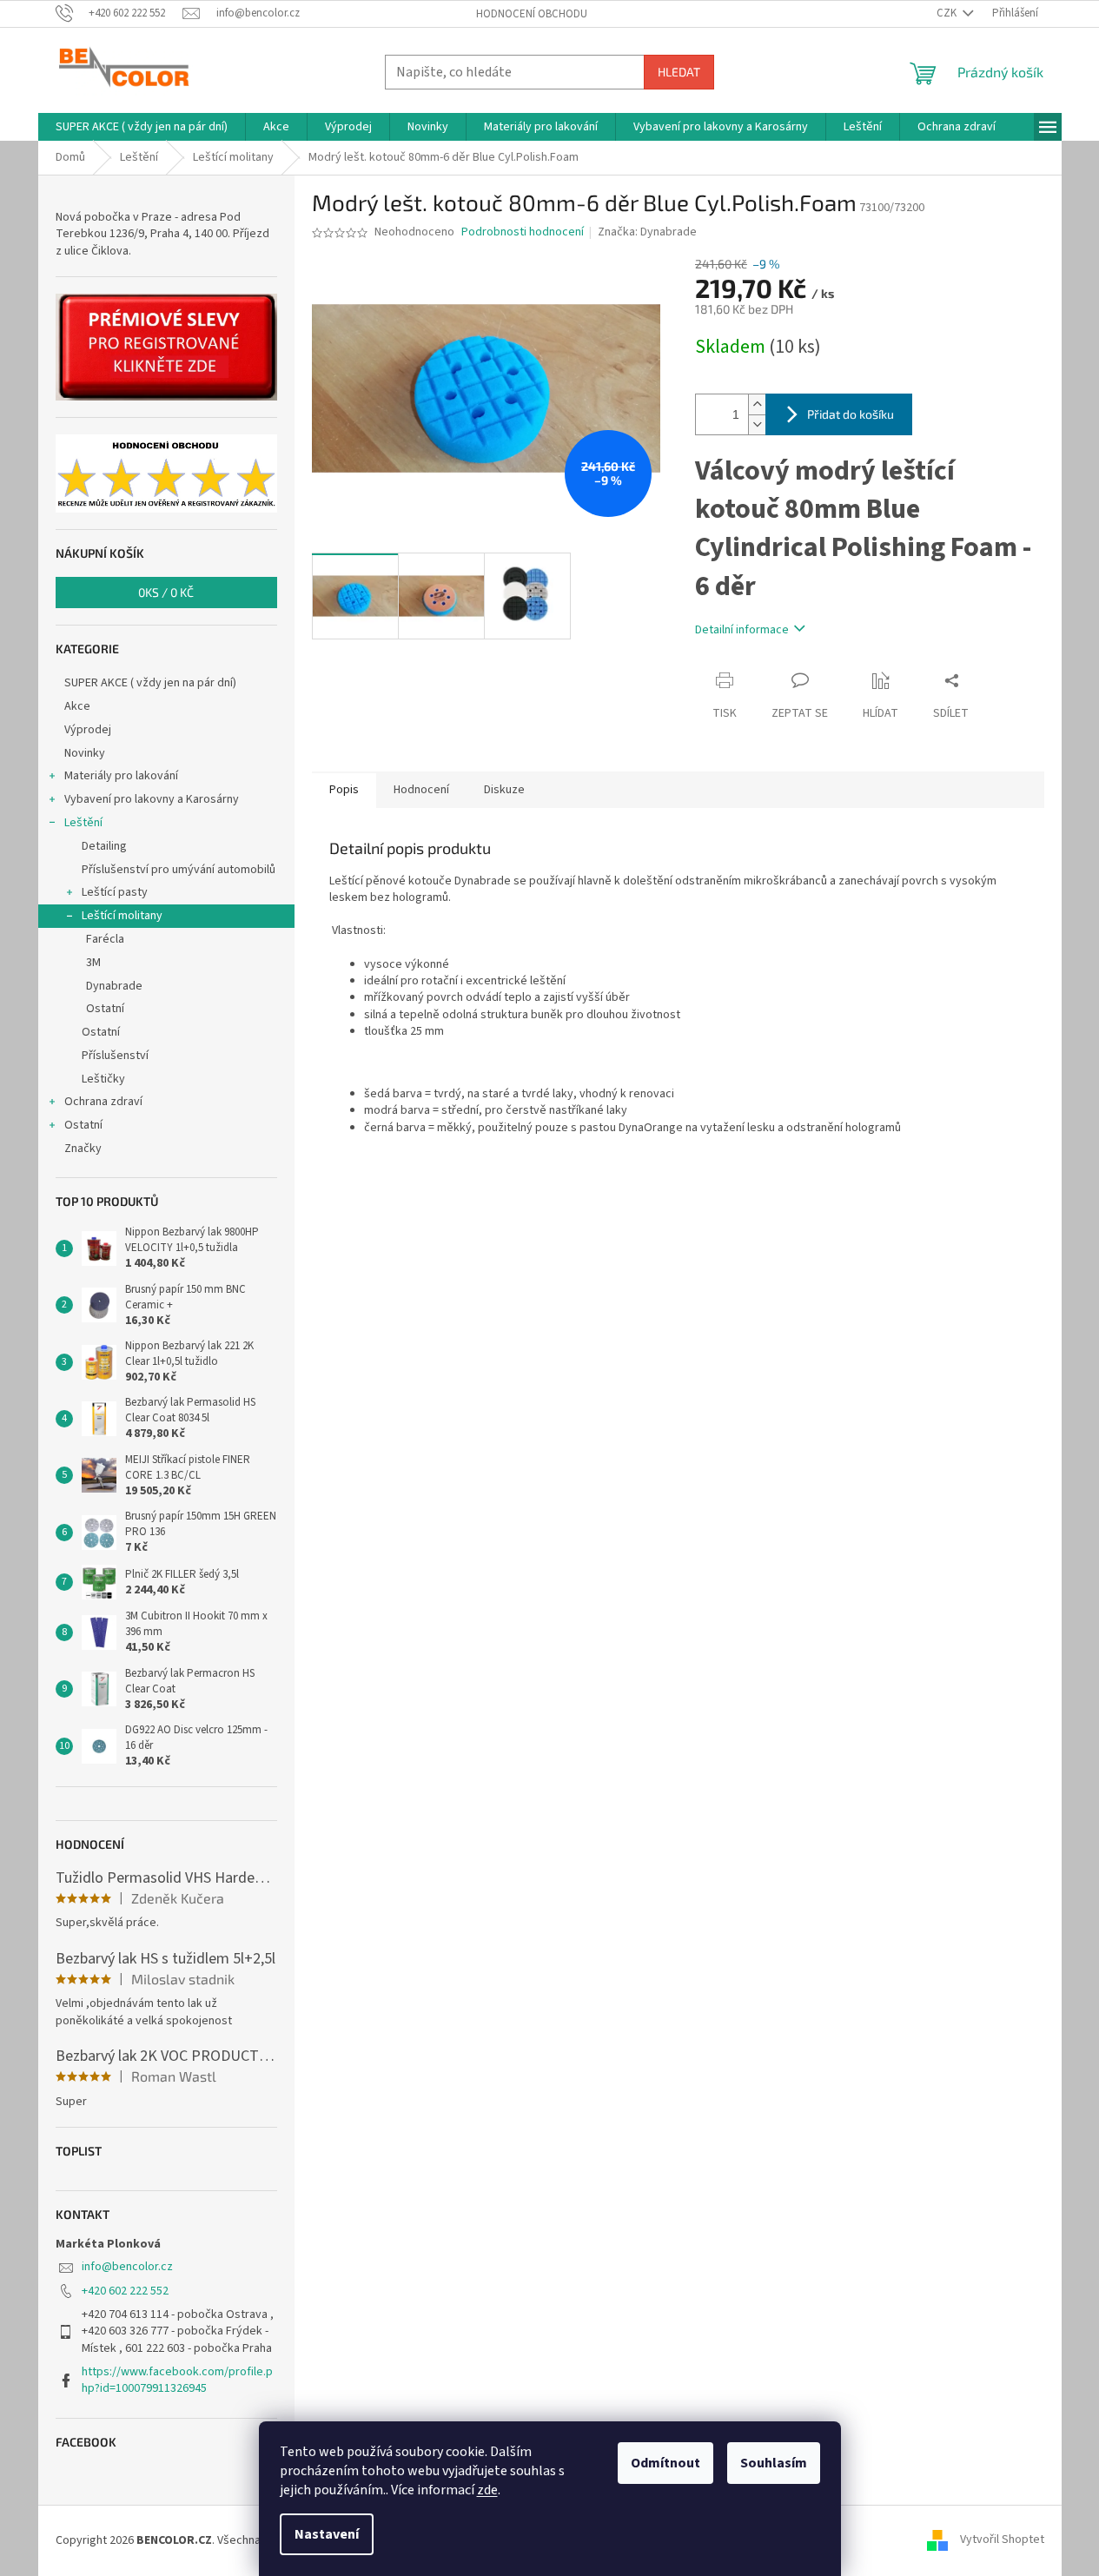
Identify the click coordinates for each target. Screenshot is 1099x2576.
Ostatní (105, 1009)
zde (487, 2490)
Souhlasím (774, 2463)
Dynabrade (114, 986)
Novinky (85, 753)
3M (93, 963)
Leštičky (103, 1079)
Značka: (647, 232)
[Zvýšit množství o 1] (757, 404)
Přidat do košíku (851, 414)
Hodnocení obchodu (532, 14)
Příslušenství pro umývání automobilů (179, 870)
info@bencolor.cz (127, 2267)
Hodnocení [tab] (421, 790)
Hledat (679, 72)
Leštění (83, 823)
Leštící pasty (115, 892)
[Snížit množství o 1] (757, 424)
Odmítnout (665, 2463)
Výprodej (88, 730)
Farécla (105, 939)
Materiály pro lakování (121, 776)
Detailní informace (742, 630)
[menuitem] (142, 127)
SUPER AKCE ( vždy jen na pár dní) (150, 683)
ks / (166, 592)
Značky (83, 1149)
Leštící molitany (122, 916)
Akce (77, 706)
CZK (948, 13)
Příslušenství (115, 1056)
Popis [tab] (344, 790)
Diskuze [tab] (504, 790)
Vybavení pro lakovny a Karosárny (152, 799)
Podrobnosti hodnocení (523, 232)
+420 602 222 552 (125, 2291)
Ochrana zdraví (103, 1102)
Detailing (104, 846)
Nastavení (327, 2534)
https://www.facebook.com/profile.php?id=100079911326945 (177, 2380)
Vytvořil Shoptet (1002, 2540)
